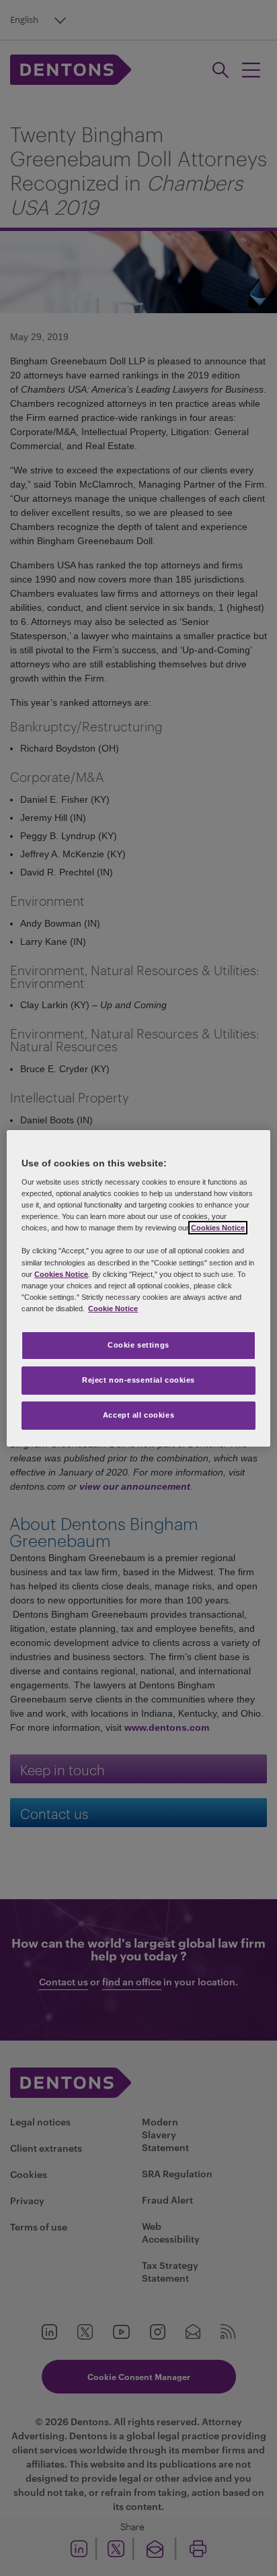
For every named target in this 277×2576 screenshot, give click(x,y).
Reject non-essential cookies (138, 1380)
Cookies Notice (218, 1228)
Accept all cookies (138, 1415)
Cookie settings (138, 1345)
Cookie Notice (113, 1309)
